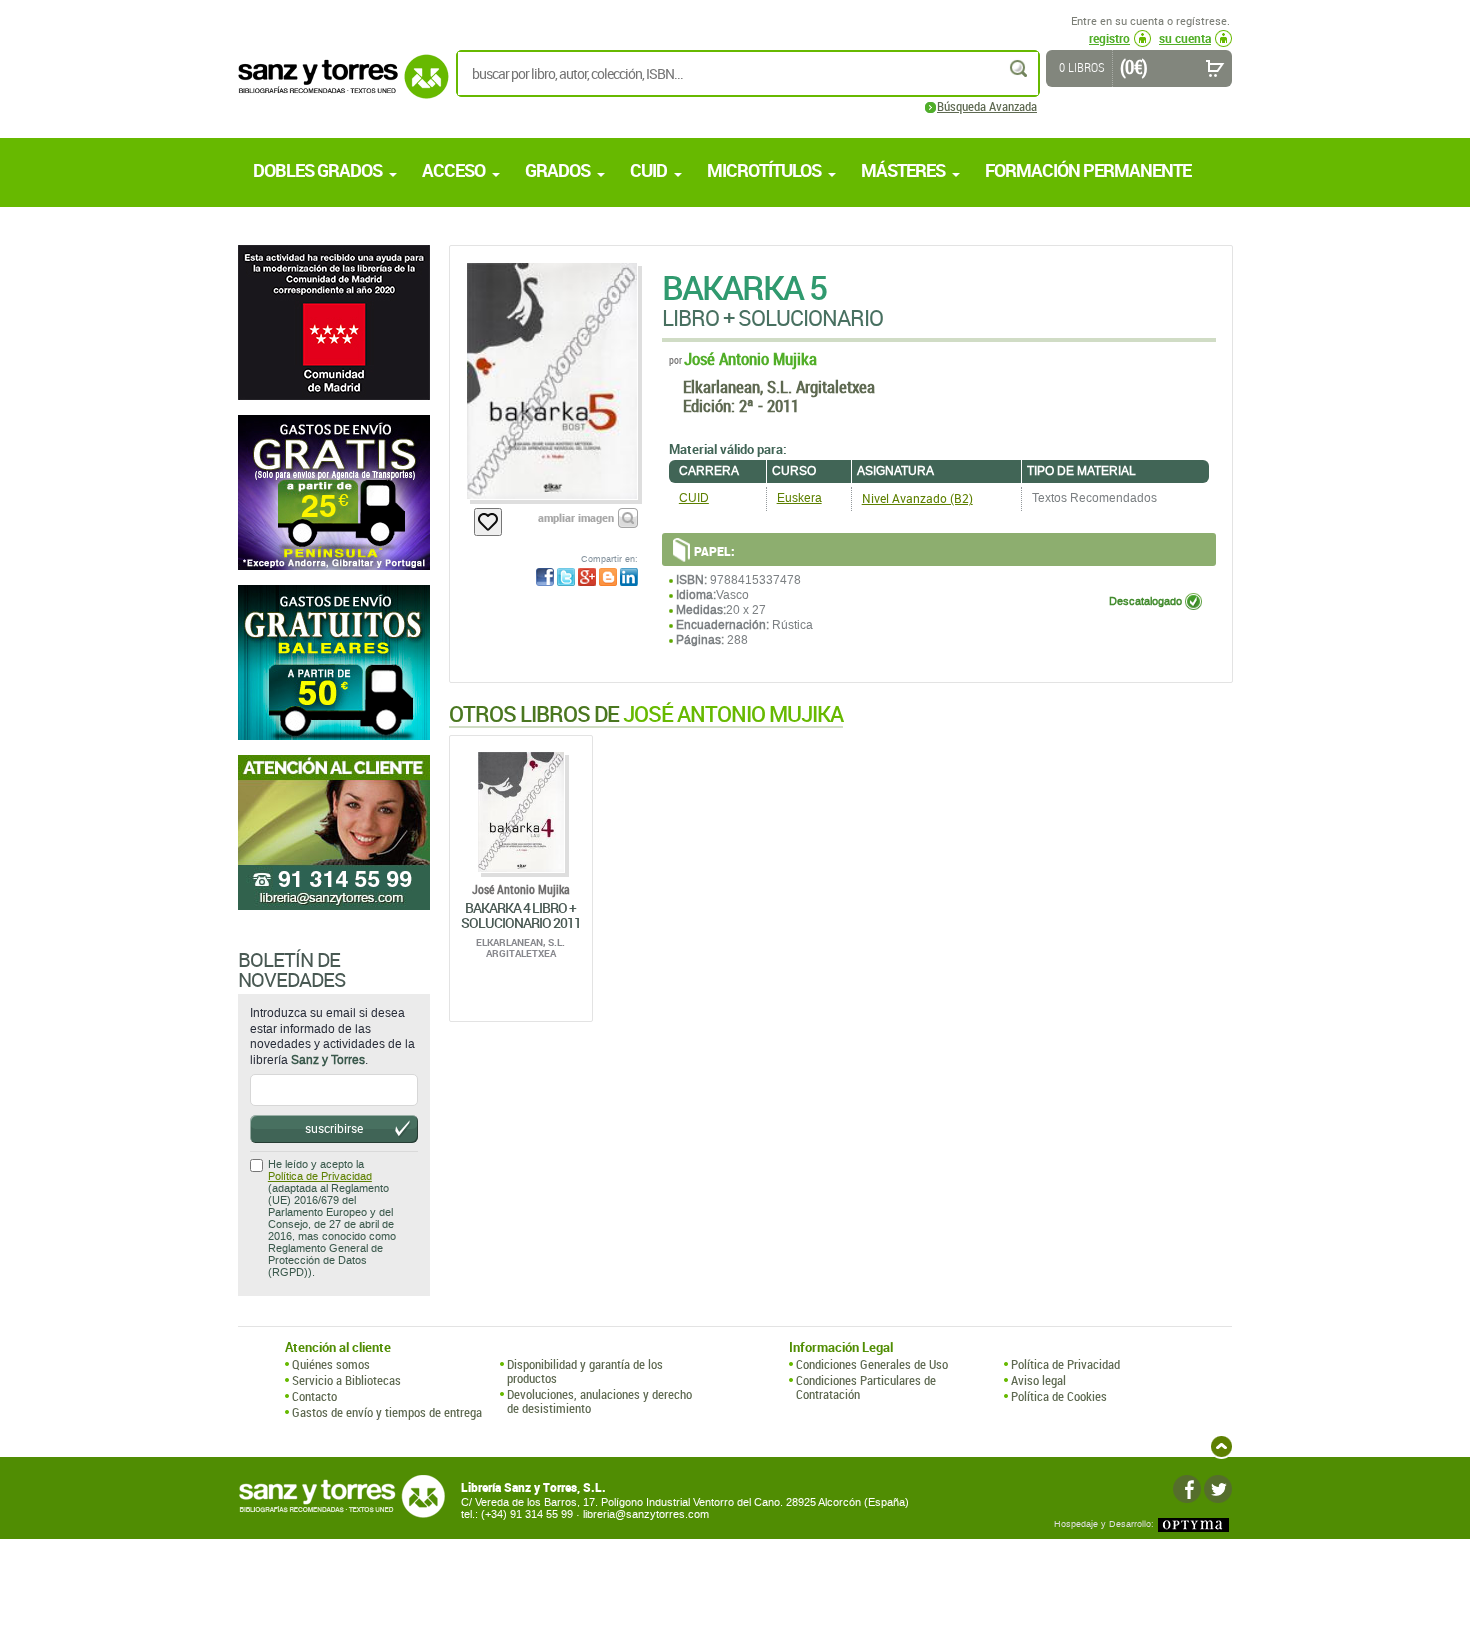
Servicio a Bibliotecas (346, 1380)
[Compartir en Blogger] (608, 577)
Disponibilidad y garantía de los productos (585, 1371)
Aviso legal (1038, 1380)
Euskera (799, 498)
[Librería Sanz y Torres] (338, 87)
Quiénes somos (331, 1364)
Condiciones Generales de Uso (872, 1364)
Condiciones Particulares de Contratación (866, 1387)
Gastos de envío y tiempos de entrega (387, 1412)
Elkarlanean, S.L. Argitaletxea (779, 386)
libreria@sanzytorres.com (646, 1514)
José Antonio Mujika (750, 358)
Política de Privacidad (320, 1176)
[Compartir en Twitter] (566, 577)
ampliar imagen (576, 517)
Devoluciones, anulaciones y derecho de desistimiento (599, 1401)
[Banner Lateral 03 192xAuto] (334, 832)
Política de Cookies (1059, 1396)
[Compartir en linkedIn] (629, 577)
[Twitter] (1218, 1489)
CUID (694, 498)
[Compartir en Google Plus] (587, 577)
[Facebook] (1187, 1489)
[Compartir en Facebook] (545, 577)
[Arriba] (1221, 1446)
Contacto (314, 1396)
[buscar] (1020, 68)
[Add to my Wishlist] (488, 522)
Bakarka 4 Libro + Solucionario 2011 (521, 915)
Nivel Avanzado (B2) (917, 498)
